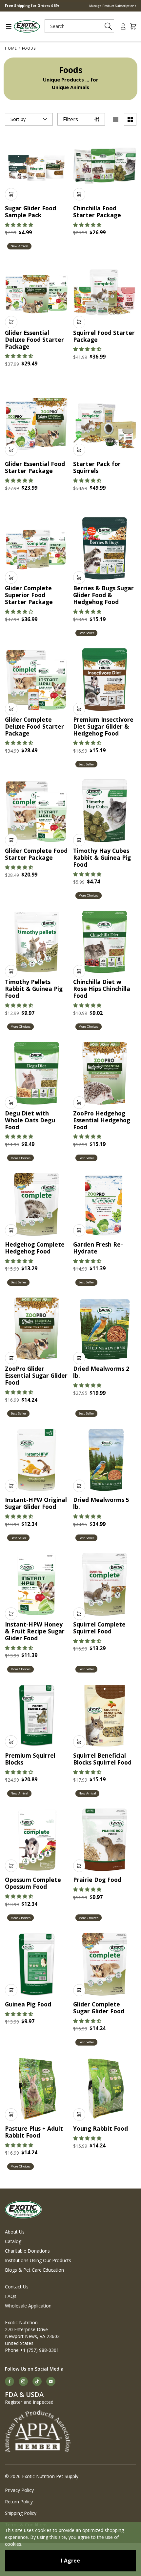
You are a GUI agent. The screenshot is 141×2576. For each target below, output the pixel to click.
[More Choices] (105, 811)
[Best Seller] (105, 548)
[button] (19, 225)
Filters (70, 119)
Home (11, 48)
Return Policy (19, 2502)
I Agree (70, 2561)
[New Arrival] (37, 168)
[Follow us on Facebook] (10, 2381)
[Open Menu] (6, 26)
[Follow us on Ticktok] (37, 2381)
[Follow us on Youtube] (51, 2381)
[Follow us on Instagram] (23, 2381)
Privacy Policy (19, 2490)
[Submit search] (108, 26)
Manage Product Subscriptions (113, 6)
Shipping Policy (21, 2513)
